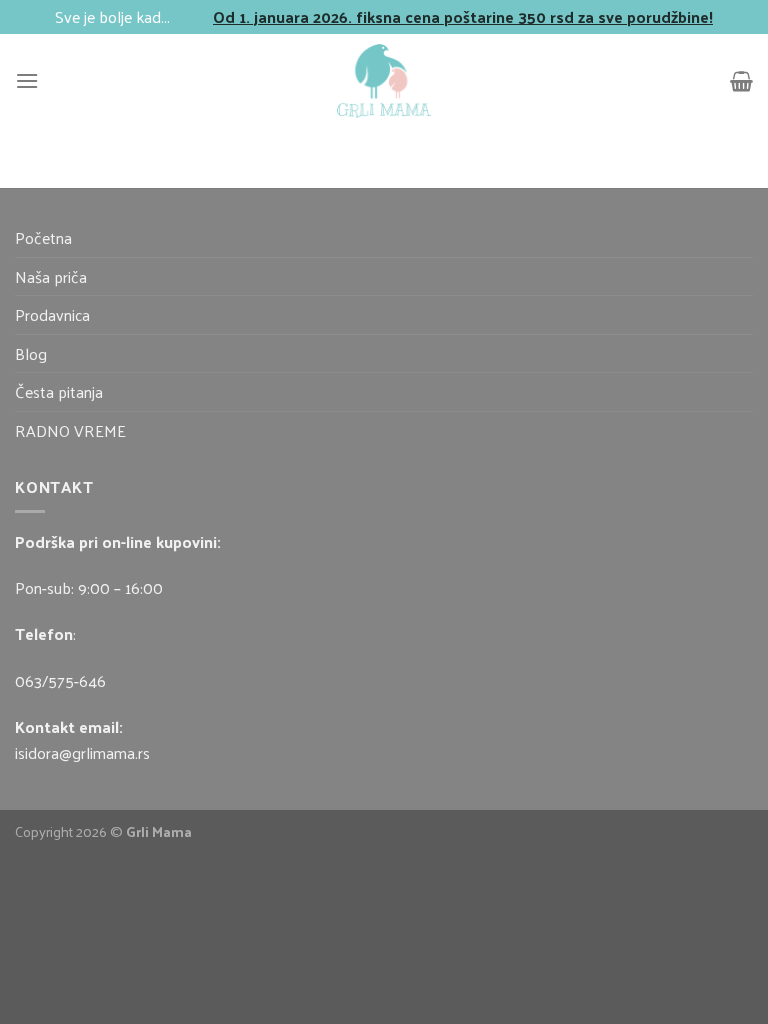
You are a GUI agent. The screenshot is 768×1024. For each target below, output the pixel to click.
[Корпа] (741, 81)
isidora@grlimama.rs (82, 752)
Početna (43, 237)
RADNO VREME (70, 430)
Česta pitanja (59, 391)
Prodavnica (52, 314)
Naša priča (51, 276)
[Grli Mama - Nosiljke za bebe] (384, 81)
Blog (31, 353)
